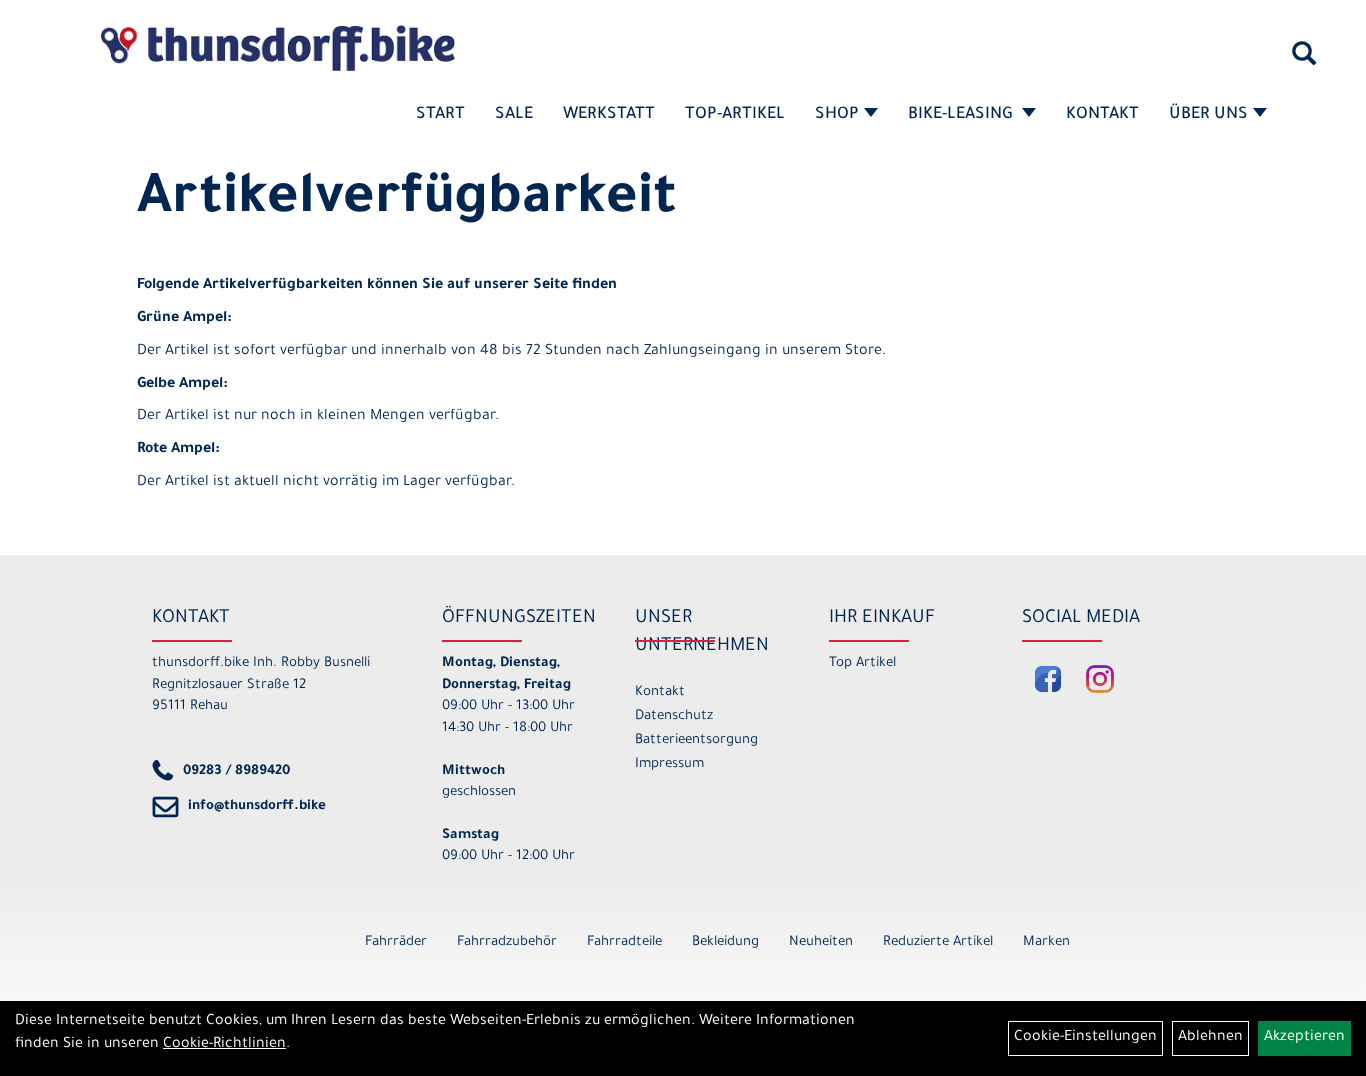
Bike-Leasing (962, 115)
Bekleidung (725, 942)
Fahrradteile (624, 942)
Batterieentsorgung (696, 740)
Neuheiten (821, 942)
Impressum (669, 764)
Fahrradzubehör (507, 942)
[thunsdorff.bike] (277, 48)
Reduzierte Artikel (938, 942)
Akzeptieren (1304, 1038)
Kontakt (1102, 115)
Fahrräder (396, 942)
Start (440, 115)
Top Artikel (862, 663)
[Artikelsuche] (1304, 61)
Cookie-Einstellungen (1085, 1038)
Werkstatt (609, 115)
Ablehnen (1210, 1038)
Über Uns (1208, 115)
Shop (837, 115)
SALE (514, 115)
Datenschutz (674, 716)
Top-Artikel (735, 115)
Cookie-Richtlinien (224, 1045)
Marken (1046, 942)
